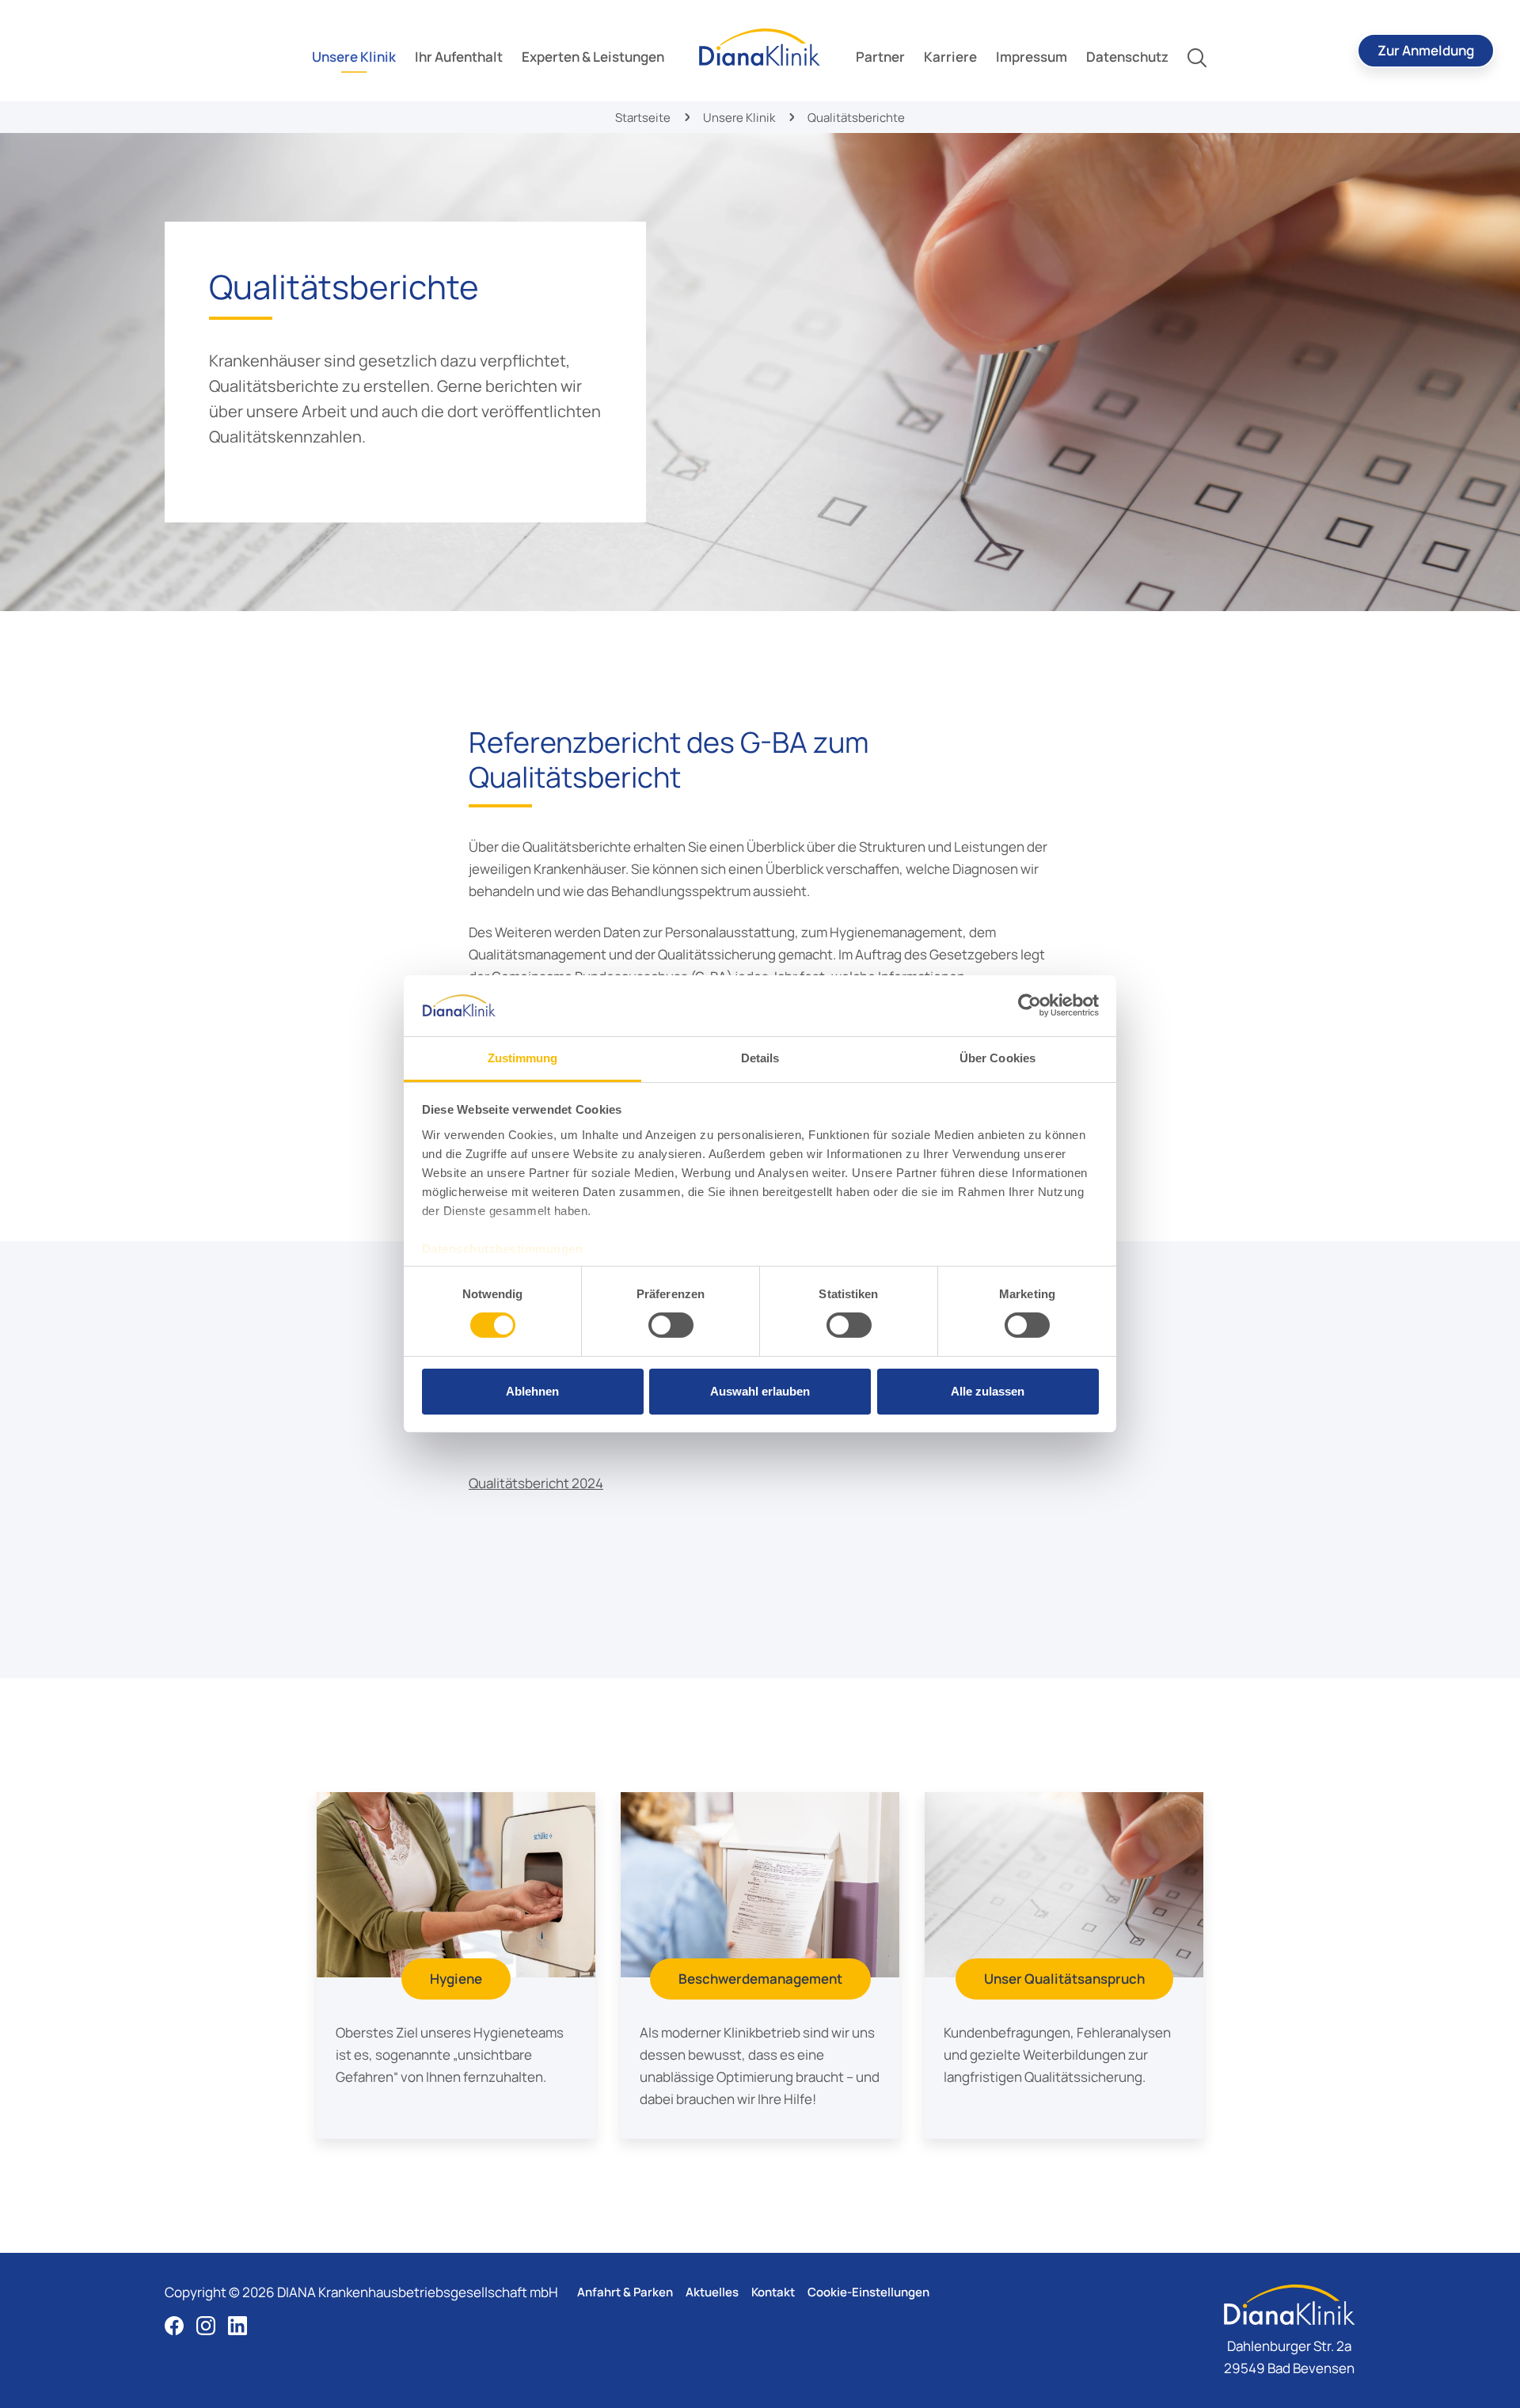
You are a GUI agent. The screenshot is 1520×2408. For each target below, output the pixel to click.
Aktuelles (712, 2292)
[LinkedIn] (237, 2326)
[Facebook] (174, 2326)
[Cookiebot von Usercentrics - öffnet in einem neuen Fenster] (1030, 1005)
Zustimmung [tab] (523, 1058)
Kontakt (773, 2292)
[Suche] (1197, 57)
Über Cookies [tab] (997, 1058)
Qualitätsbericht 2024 (536, 1483)
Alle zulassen (988, 1391)
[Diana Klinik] (760, 47)
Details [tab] (760, 1058)
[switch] (671, 1325)
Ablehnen (532, 1391)
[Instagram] (206, 2326)
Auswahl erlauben (760, 1391)
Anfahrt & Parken (625, 2292)
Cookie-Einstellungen (868, 2292)
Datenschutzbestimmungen (503, 1249)
